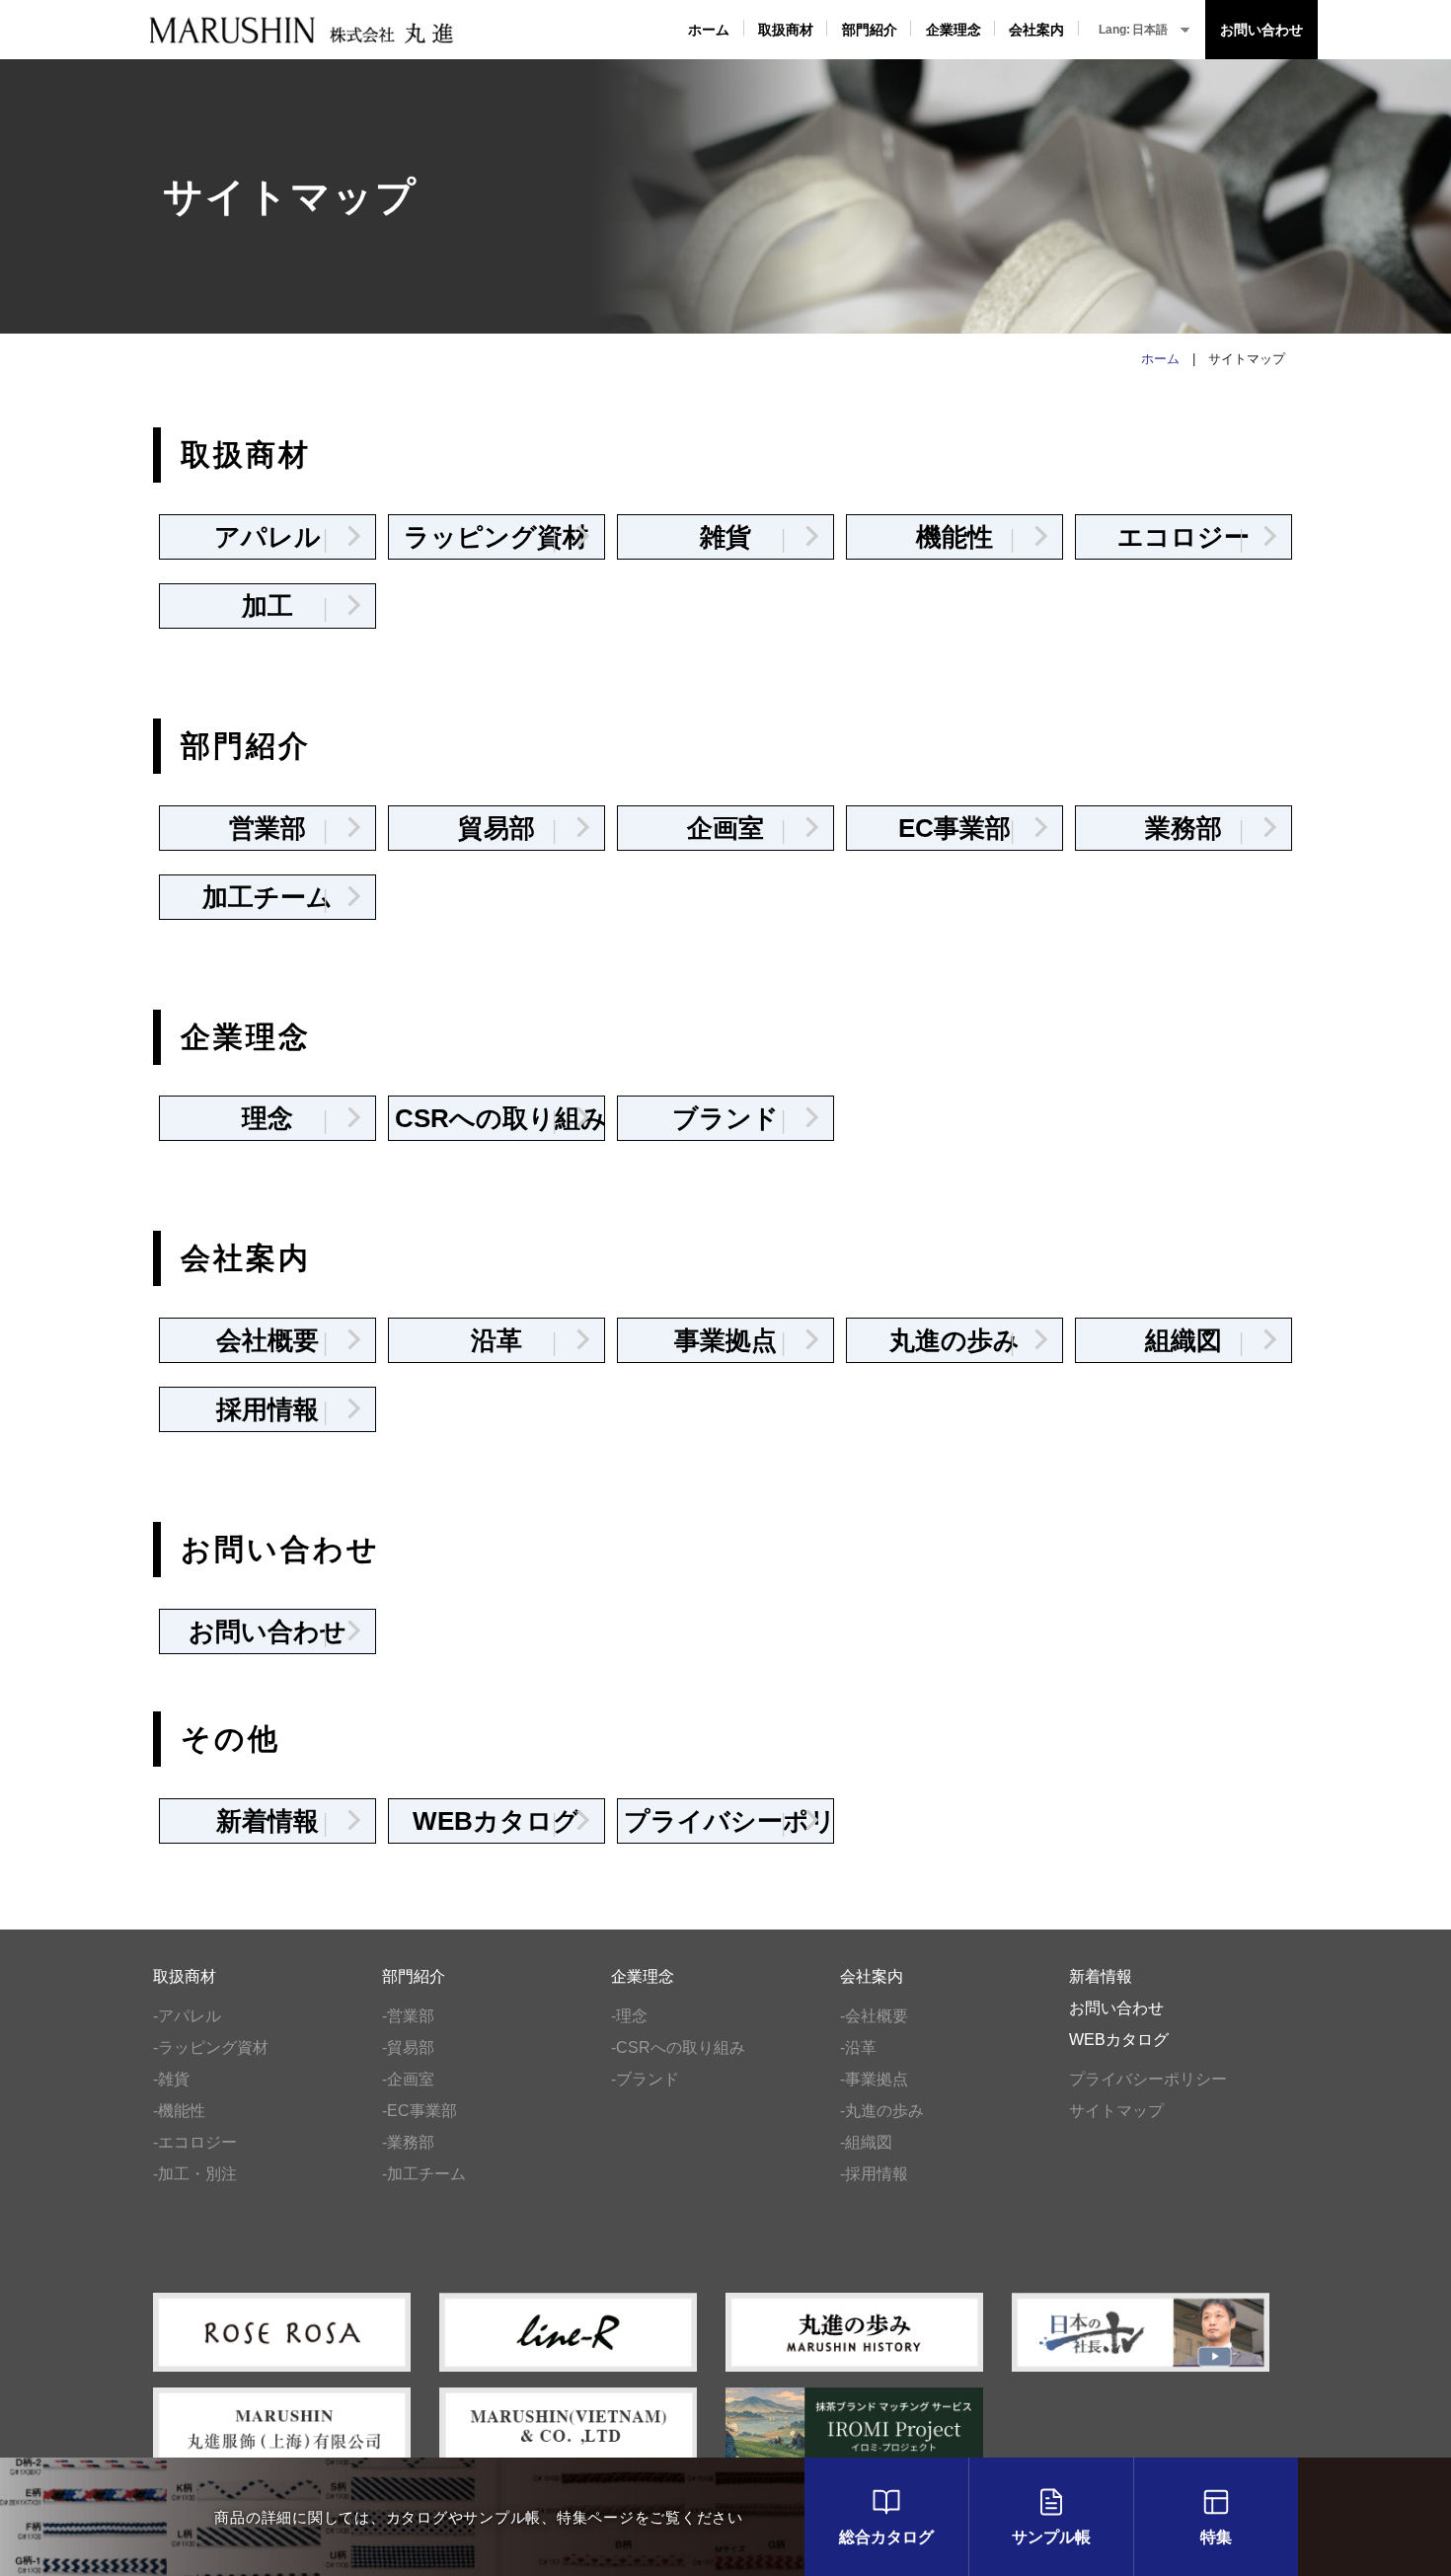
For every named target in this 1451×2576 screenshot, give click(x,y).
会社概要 (278, 1340)
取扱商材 (786, 30)
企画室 (743, 828)
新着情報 (278, 1821)
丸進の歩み (958, 1340)
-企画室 (408, 2079)
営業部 (285, 828)
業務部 (1201, 828)
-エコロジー (195, 2142)
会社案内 (1036, 30)
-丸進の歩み (882, 2111)
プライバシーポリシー (729, 1821)
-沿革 (858, 2047)
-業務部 (408, 2142)
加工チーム (271, 897)
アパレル (277, 537)
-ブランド (645, 2079)
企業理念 (954, 30)
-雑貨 (171, 2079)
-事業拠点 (874, 2079)
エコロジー (1187, 537)
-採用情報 (874, 2174)
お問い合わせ (1261, 30)
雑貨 (749, 537)
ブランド (735, 1118)
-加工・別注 (195, 2174)
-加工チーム (424, 2174)
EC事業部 (963, 828)
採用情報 (278, 1409)
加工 (291, 606)
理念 (291, 1118)
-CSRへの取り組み (678, 2047)
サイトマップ (1116, 2111)
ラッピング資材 (496, 537)
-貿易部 (408, 2047)
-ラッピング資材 (211, 2047)
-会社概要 (874, 2016)
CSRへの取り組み (500, 1118)
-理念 (629, 2016)
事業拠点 (736, 1340)
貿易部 (514, 828)
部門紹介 (870, 30)
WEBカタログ (496, 1821)
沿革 (520, 1340)
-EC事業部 (420, 2111)
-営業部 (408, 2016)
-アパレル (187, 2016)
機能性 (972, 537)
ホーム (709, 30)
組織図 (1201, 1340)
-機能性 (179, 2111)
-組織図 (866, 2142)
